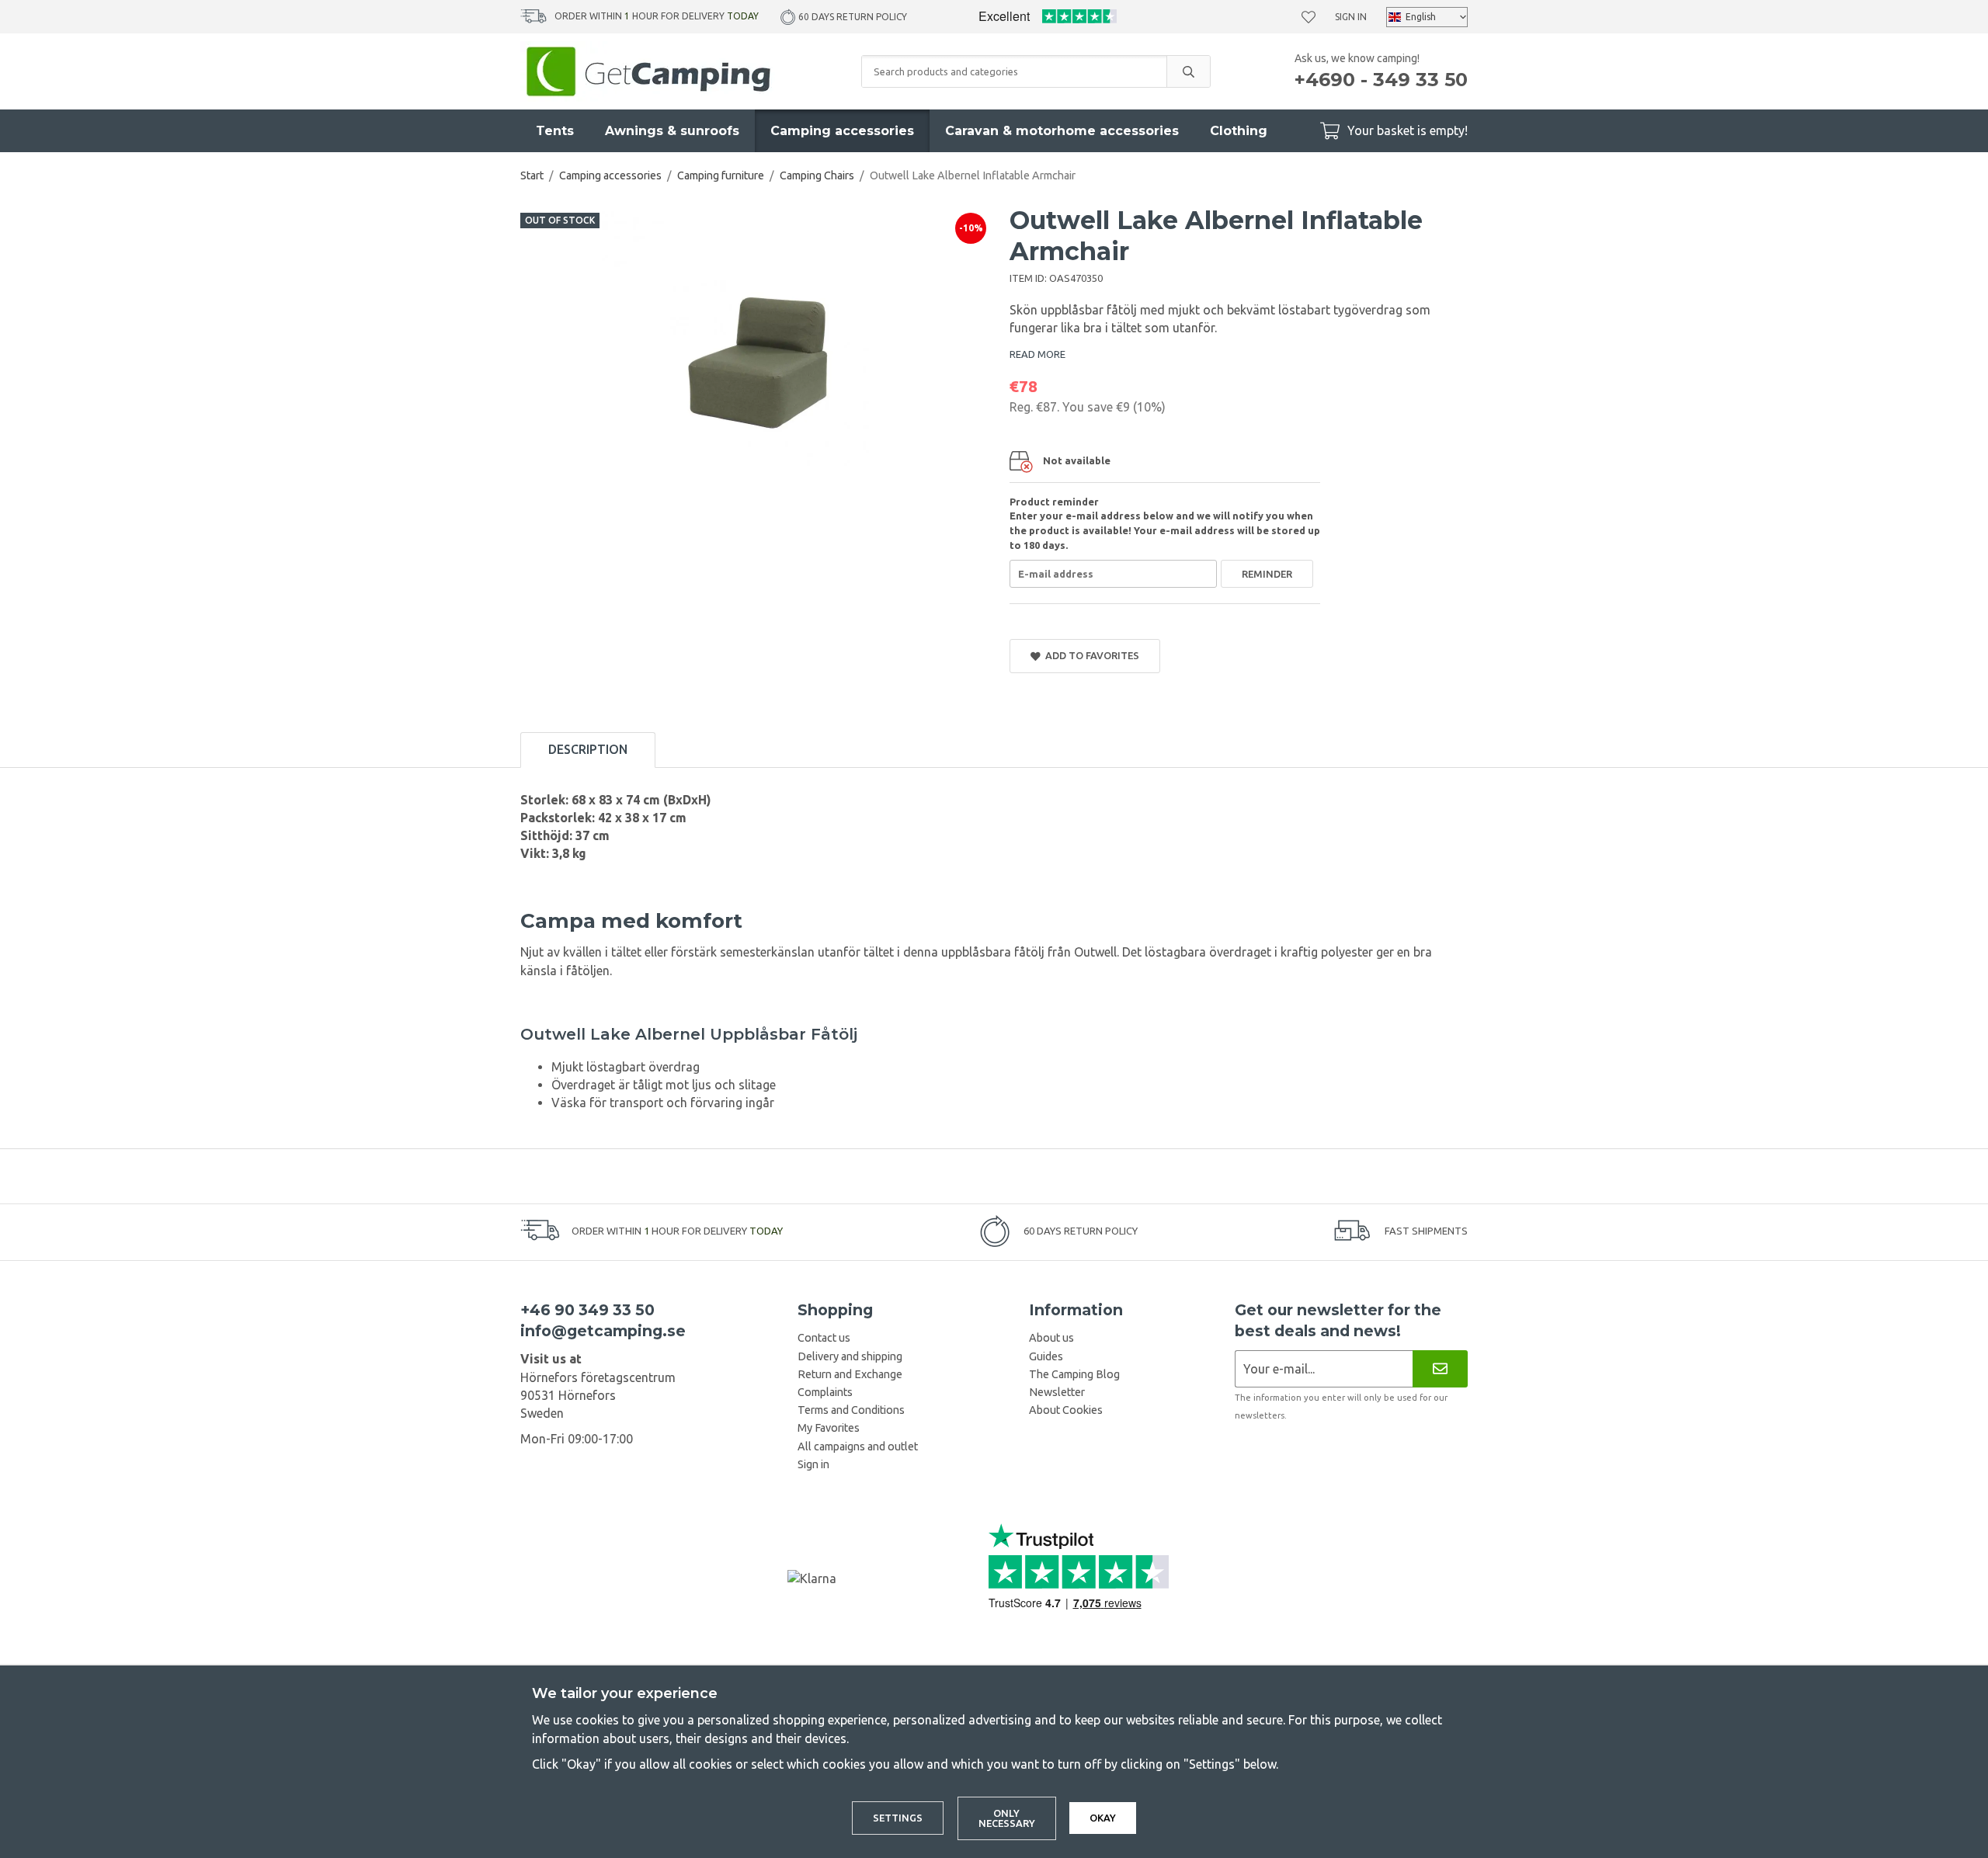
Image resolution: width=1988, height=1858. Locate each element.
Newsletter (1057, 1392)
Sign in (1351, 17)
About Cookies (1066, 1410)
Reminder (1267, 574)
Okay (1103, 1818)
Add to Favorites (1090, 655)
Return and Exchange (850, 1374)
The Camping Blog (1074, 1374)
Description (588, 749)
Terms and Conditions (851, 1410)
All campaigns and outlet (858, 1446)
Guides (1046, 1356)
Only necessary (1007, 1818)
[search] (1188, 71)
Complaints (825, 1392)
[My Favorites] (1309, 17)
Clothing (1239, 131)
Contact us (824, 1338)
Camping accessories (842, 131)
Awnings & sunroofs (672, 131)
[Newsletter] (1440, 1368)
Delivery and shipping (850, 1356)
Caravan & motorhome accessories (1062, 131)
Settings (898, 1818)
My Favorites (829, 1428)
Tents (555, 131)
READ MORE (1037, 354)
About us (1051, 1338)
